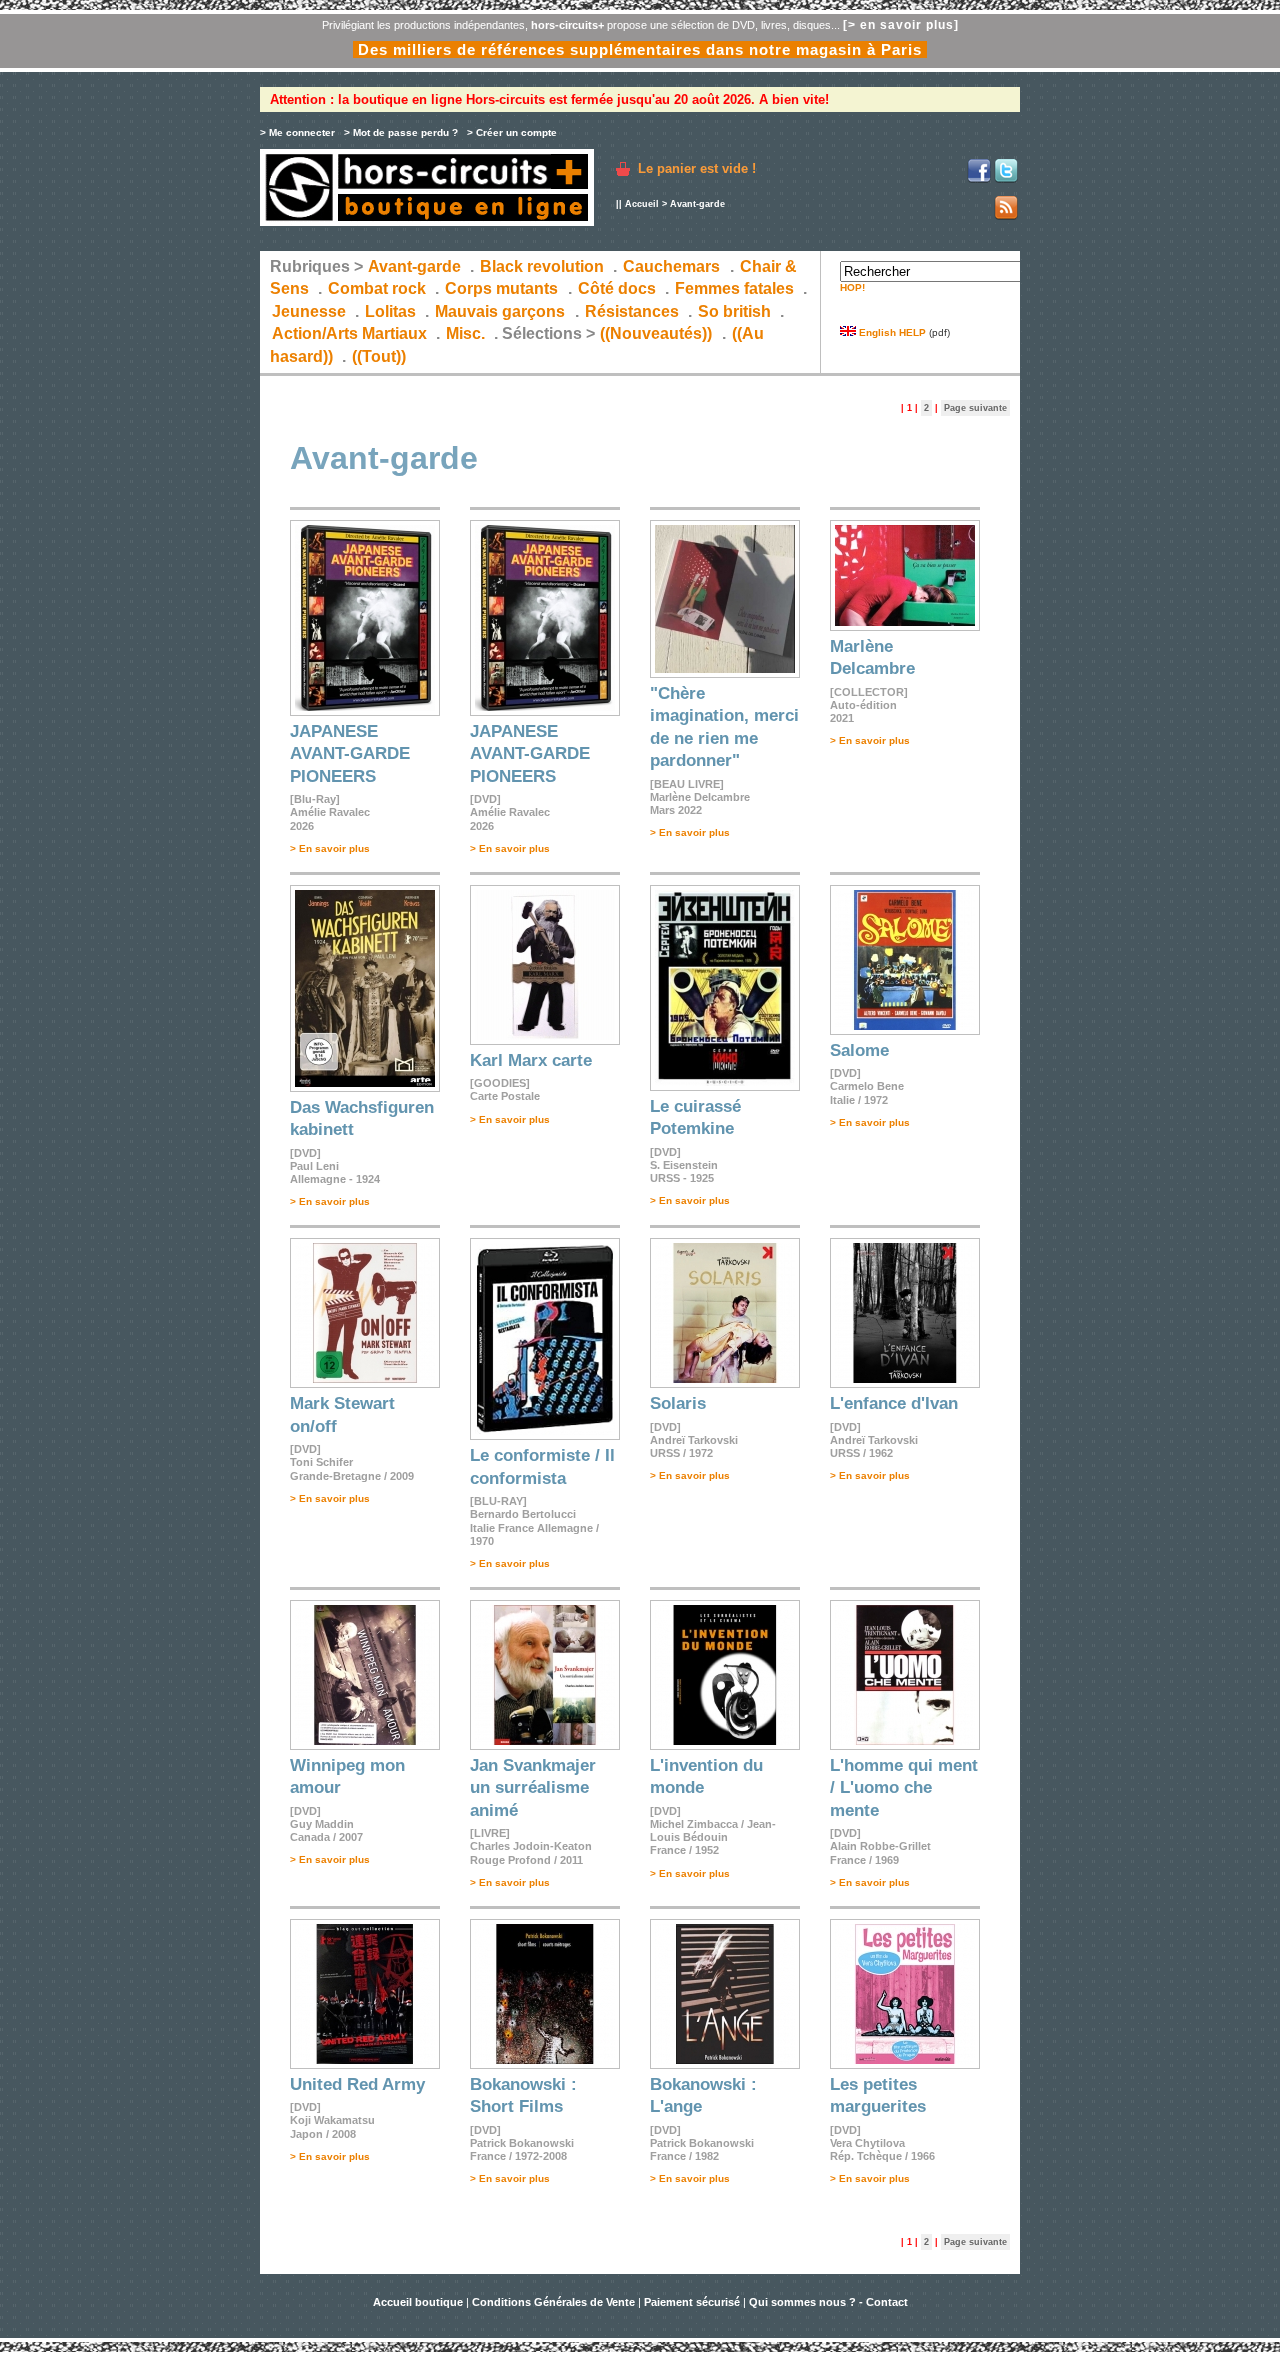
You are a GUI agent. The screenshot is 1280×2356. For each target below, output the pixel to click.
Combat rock (377, 288)
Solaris (678, 1403)
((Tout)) (379, 356)
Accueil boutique (419, 2302)
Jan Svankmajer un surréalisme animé (533, 1788)
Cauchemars (671, 266)
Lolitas (390, 311)
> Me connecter (297, 132)
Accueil (642, 204)
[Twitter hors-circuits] (1006, 179)
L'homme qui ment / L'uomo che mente (904, 1788)
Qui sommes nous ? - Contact (828, 2302)
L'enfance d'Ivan (894, 1403)
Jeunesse (309, 311)
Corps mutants (503, 288)
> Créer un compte (512, 132)
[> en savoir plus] (901, 25)
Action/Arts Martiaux (349, 333)
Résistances (632, 311)
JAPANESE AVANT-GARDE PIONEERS (350, 754)
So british (734, 311)
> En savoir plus (330, 848)
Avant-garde (414, 266)
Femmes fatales (734, 288)
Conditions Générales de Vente (553, 2302)
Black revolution (542, 266)
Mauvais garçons (500, 311)
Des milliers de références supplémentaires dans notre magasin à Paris (640, 49)
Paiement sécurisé (692, 2302)
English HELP (891, 332)
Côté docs (617, 288)
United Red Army (357, 2084)
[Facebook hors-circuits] (979, 179)
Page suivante (975, 408)
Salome (859, 1050)
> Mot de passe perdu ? (401, 132)
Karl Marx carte (531, 1060)
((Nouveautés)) (656, 333)
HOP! (852, 287)
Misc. (465, 333)
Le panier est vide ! (697, 168)
